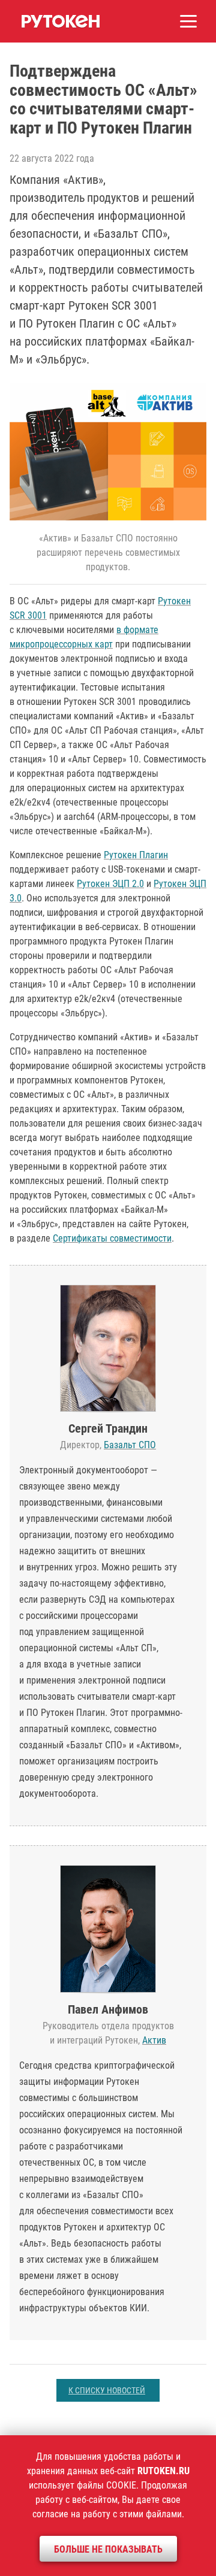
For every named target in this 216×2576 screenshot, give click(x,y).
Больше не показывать (108, 2549)
